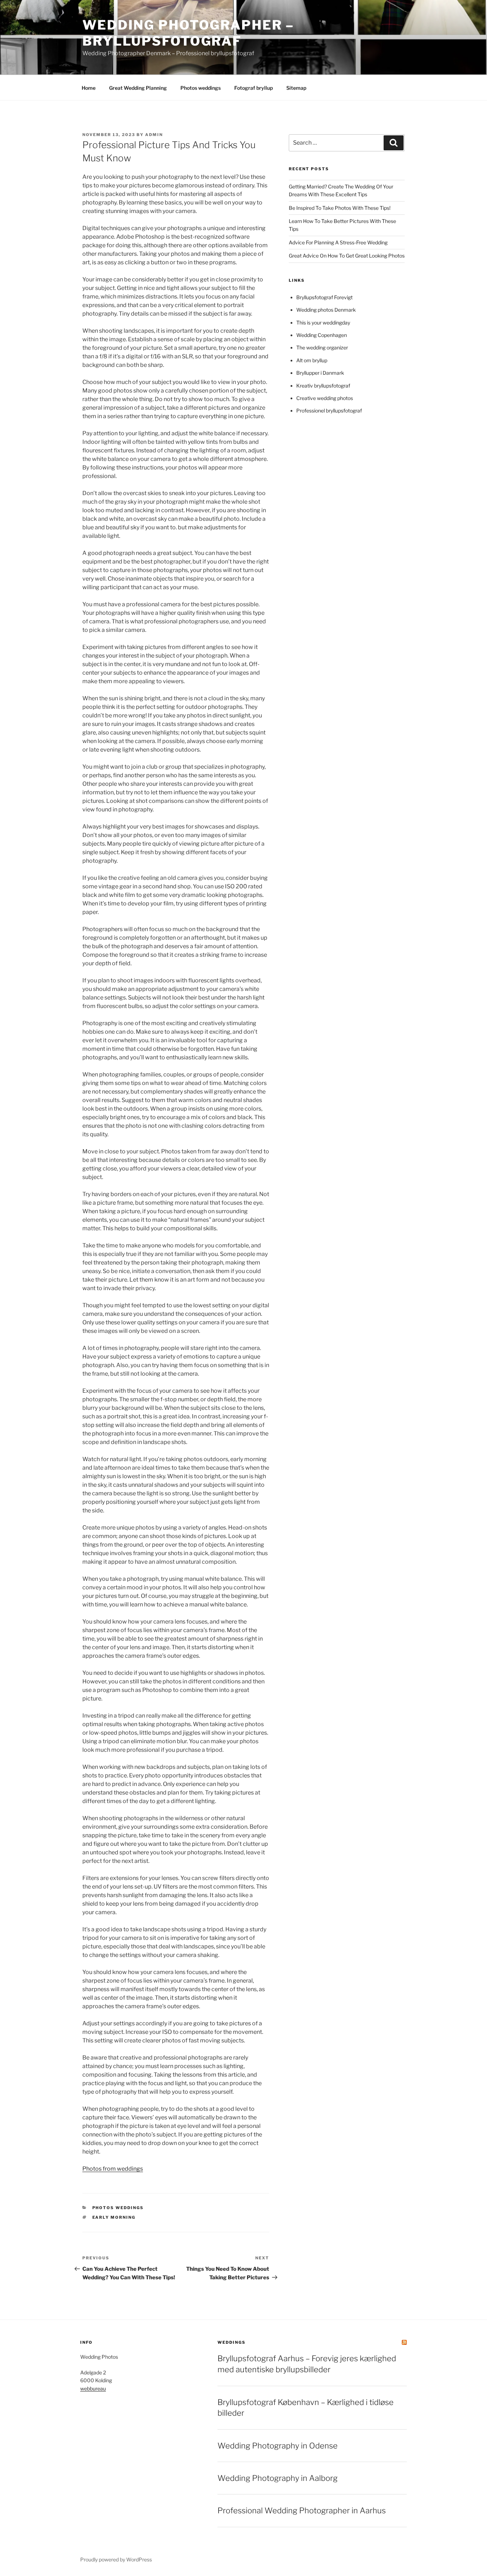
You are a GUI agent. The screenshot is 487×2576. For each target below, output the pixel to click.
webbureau (93, 2388)
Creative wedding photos (325, 398)
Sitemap (296, 88)
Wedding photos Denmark (326, 310)
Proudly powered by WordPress (116, 2559)
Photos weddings (201, 88)
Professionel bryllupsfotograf (329, 411)
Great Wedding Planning (138, 88)
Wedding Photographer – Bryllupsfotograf (188, 33)
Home (89, 88)
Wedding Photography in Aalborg (278, 2478)
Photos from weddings (113, 2169)
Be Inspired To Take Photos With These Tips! (340, 208)
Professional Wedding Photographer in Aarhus (302, 2510)
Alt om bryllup (312, 360)
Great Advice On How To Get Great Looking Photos (347, 256)
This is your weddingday (323, 323)
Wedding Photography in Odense (278, 2446)
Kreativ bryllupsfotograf (323, 386)
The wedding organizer (322, 347)
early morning (114, 2217)
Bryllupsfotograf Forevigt (324, 297)
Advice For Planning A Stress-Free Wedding (338, 242)
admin (154, 135)
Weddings (232, 2342)
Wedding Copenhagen (322, 335)
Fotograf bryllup (253, 88)
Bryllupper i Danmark (320, 373)
